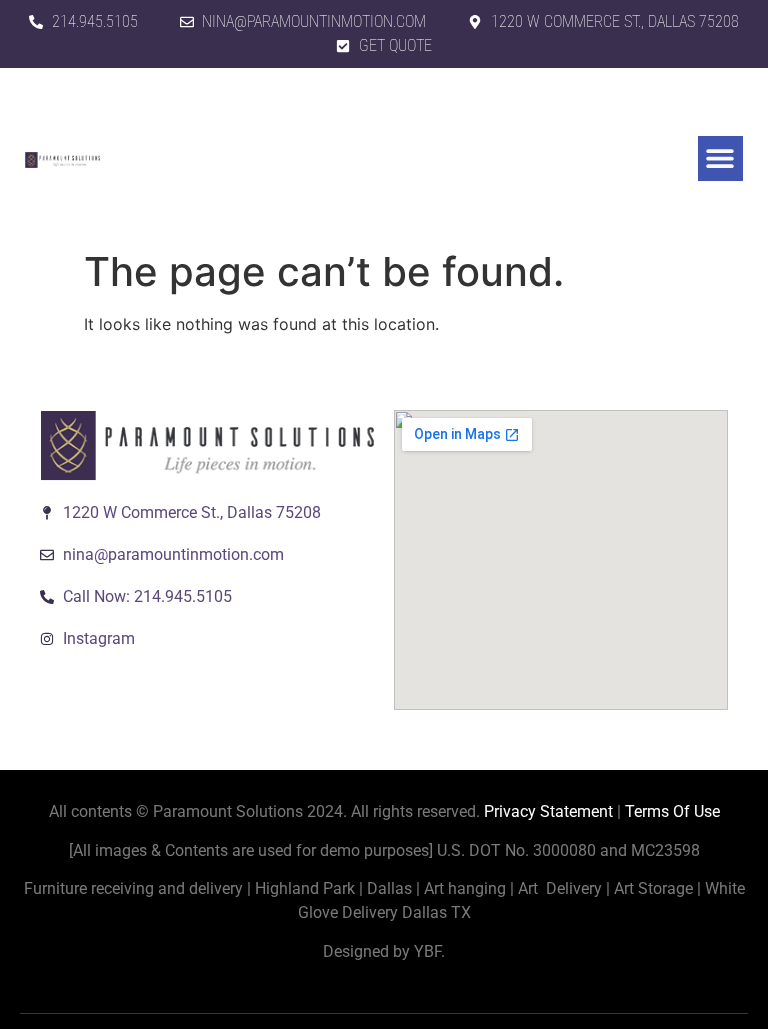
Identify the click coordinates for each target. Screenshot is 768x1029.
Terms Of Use (672, 811)
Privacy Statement (548, 811)
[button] (720, 158)
